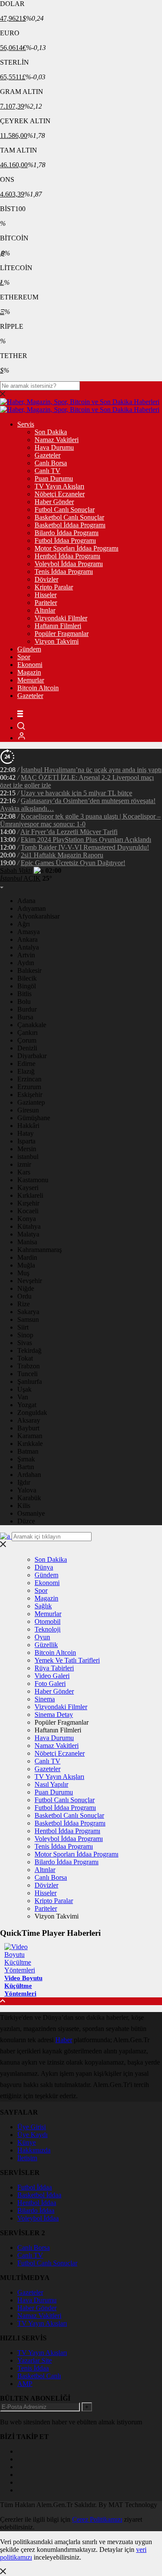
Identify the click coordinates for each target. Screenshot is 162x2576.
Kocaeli (28, 1211)
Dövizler (46, 579)
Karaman (30, 1436)
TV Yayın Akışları (59, 486)
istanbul (28, 1157)
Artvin (26, 955)
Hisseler (46, 595)
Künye (27, 2142)
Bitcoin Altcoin (38, 688)
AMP (25, 2384)
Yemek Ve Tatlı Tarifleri (67, 1660)
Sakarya (28, 1312)
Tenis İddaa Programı (64, 572)
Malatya (28, 1234)
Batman (28, 1451)
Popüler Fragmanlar (62, 634)
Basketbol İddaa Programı (70, 525)
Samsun (28, 1319)
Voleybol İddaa (38, 2218)
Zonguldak (32, 1413)
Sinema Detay (54, 1715)
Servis (26, 424)
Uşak (24, 1389)
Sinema (45, 1699)
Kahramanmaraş (40, 1250)
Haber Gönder (54, 502)
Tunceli (27, 1374)
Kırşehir (28, 1203)
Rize (24, 1304)
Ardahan (29, 1475)
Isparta (26, 1141)
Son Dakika (51, 432)
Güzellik (46, 1645)
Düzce (26, 1521)
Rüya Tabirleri (54, 1668)
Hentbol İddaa (37, 2203)
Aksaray (29, 1420)
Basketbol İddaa (39, 2195)
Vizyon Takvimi (57, 641)
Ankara (27, 939)
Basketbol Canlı (39, 2376)
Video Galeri (52, 1676)
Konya (27, 1219)
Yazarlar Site (35, 2360)
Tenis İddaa (33, 2368)
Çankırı (27, 1033)
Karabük (29, 1498)
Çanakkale (32, 1025)
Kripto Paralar (54, 587)
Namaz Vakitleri (57, 440)
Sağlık (43, 1606)
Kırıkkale (30, 1444)
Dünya (44, 1567)
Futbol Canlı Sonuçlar (65, 509)
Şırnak (26, 1459)
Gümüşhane (34, 1118)
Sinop (25, 1335)
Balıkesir (29, 970)
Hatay (25, 1133)
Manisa (27, 1242)
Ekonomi (30, 665)
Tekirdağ (29, 1350)
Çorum (27, 1040)
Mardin (27, 1257)
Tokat (25, 1358)
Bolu (24, 1001)
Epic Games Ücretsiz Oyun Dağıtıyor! (73, 863)
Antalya (28, 947)
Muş (23, 1273)
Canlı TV (48, 471)
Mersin (27, 1149)
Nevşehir (30, 1281)
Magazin (29, 672)
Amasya (29, 932)
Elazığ (26, 1071)
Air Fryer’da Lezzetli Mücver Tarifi (69, 832)
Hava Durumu (54, 447)
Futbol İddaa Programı (65, 540)
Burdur (27, 1009)
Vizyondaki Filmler (61, 618)
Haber (64, 2040)
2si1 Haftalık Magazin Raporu (62, 855)
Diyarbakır (32, 1056)
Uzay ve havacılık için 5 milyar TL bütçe (76, 793)
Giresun (28, 1110)
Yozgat (27, 1405)
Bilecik (27, 978)
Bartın (26, 1467)
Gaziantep (31, 1102)
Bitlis (24, 994)
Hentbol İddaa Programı (67, 556)
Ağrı (24, 924)
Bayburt (28, 1428)
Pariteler (46, 603)
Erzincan (29, 1079)
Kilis (24, 1506)
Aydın (26, 963)
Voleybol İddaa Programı (69, 564)
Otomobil (48, 1621)
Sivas (25, 1343)
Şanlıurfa (30, 1381)
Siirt (23, 1327)
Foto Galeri (50, 1684)
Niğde (26, 1288)
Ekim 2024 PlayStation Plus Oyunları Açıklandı (86, 839)
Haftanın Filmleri (58, 626)
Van (23, 1397)
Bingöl (27, 986)
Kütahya (29, 1226)
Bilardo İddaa (36, 2210)
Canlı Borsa (51, 463)
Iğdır (24, 1482)
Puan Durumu (54, 478)
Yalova (27, 1490)
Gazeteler (48, 455)
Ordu (24, 1296)
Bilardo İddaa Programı (67, 533)
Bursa (25, 1017)
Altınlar (45, 610)
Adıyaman (32, 908)
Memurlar (31, 680)
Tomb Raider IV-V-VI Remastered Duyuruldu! (85, 847)
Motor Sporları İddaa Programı (76, 548)
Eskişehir (30, 1095)
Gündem (29, 649)
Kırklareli (30, 1195)
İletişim (27, 2158)
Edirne (26, 1064)
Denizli (27, 1048)
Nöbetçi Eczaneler (60, 494)
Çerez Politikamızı (97, 2519)
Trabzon (29, 1366)
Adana (26, 901)
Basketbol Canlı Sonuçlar (69, 517)
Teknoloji (48, 1629)
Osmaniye (31, 1513)
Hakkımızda (34, 2150)
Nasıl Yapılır (51, 1784)
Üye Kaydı (32, 2135)
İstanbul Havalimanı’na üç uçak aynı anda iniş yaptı (91, 770)
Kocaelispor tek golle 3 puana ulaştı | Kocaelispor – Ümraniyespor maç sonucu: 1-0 (80, 820)
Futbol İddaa (35, 2187)
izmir (24, 1164)
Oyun (42, 1637)
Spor (24, 657)
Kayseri (28, 1188)
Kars (24, 1172)
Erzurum (29, 1087)
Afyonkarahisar (38, 916)
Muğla (26, 1265)
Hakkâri (28, 1126)
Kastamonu (33, 1180)
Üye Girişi (32, 2127)
